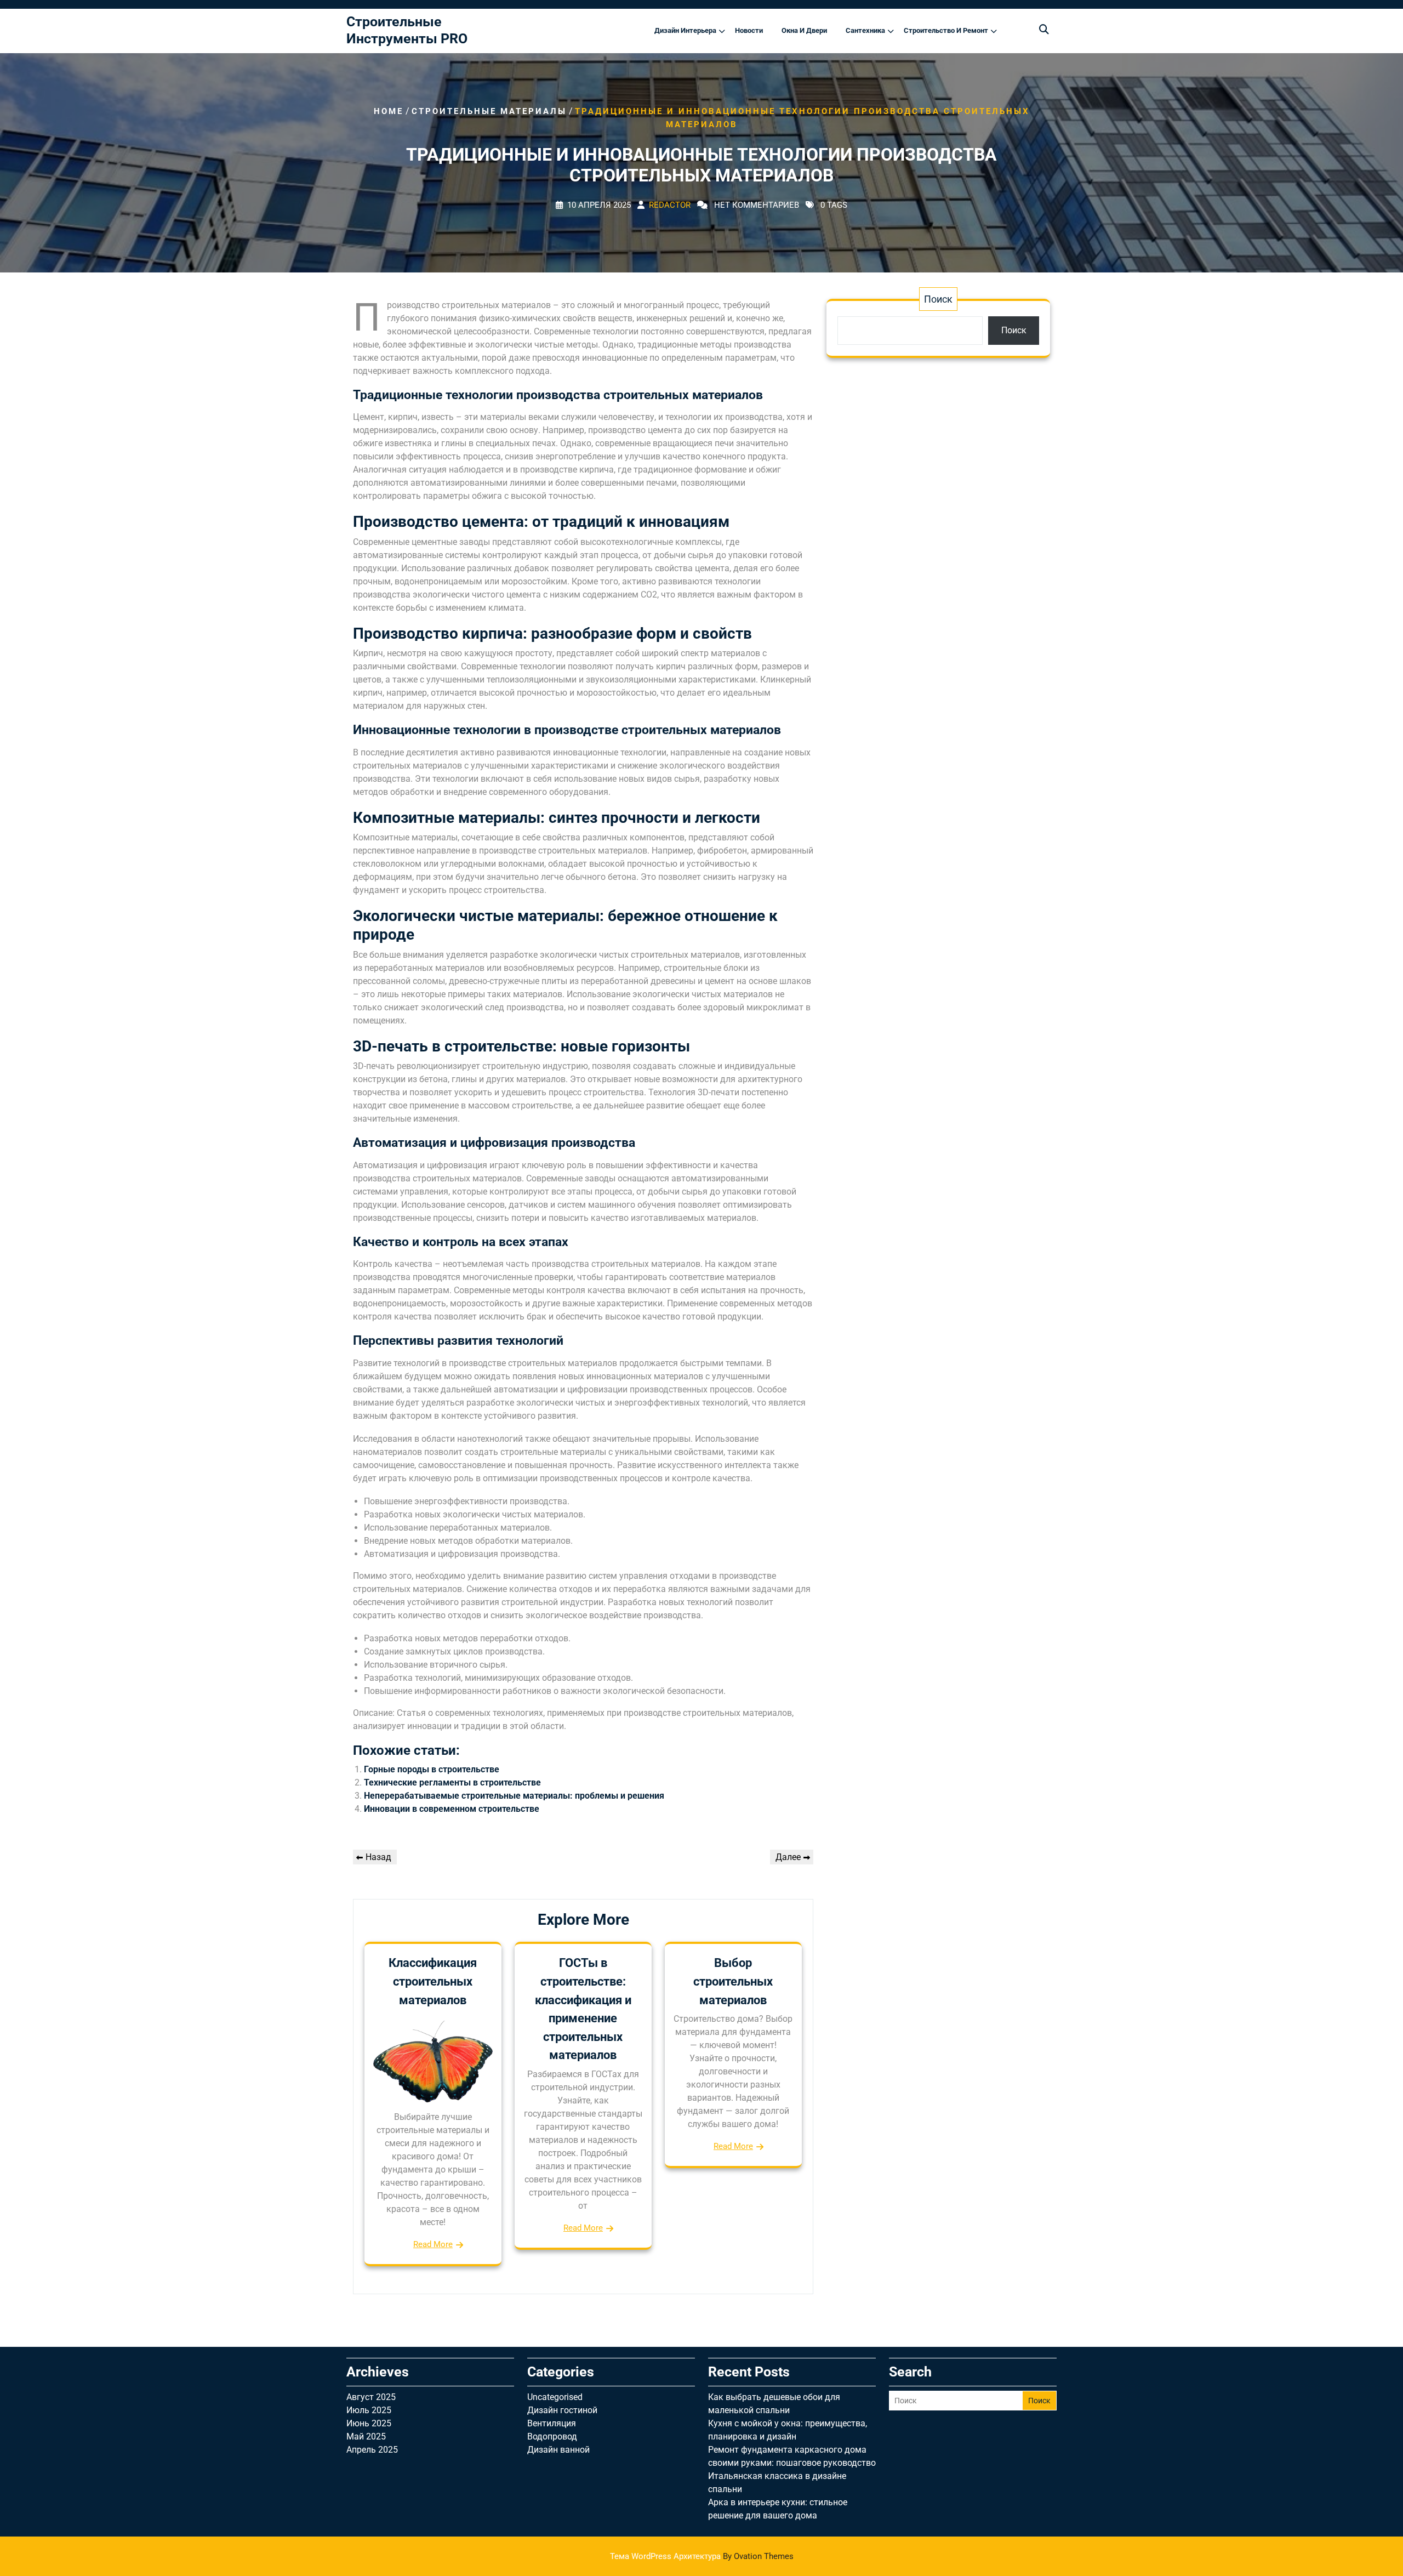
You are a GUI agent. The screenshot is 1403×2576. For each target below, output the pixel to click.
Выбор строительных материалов (733, 1981)
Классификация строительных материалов (433, 1981)
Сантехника (865, 30)
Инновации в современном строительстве (452, 1809)
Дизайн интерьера (685, 30)
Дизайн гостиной (562, 2410)
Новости (749, 30)
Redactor (670, 206)
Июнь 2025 (369, 2423)
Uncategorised (555, 2397)
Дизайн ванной (558, 2450)
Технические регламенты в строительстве (452, 1782)
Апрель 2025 (372, 2450)
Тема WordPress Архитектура (702, 2556)
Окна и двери (804, 30)
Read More (433, 2244)
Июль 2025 (369, 2410)
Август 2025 (371, 2397)
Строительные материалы (489, 111)
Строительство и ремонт (946, 30)
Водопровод (552, 2436)
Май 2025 (366, 2436)
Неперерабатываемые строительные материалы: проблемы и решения (514, 1796)
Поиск (938, 299)
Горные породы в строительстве (432, 1769)
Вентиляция (552, 2423)
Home (389, 111)
